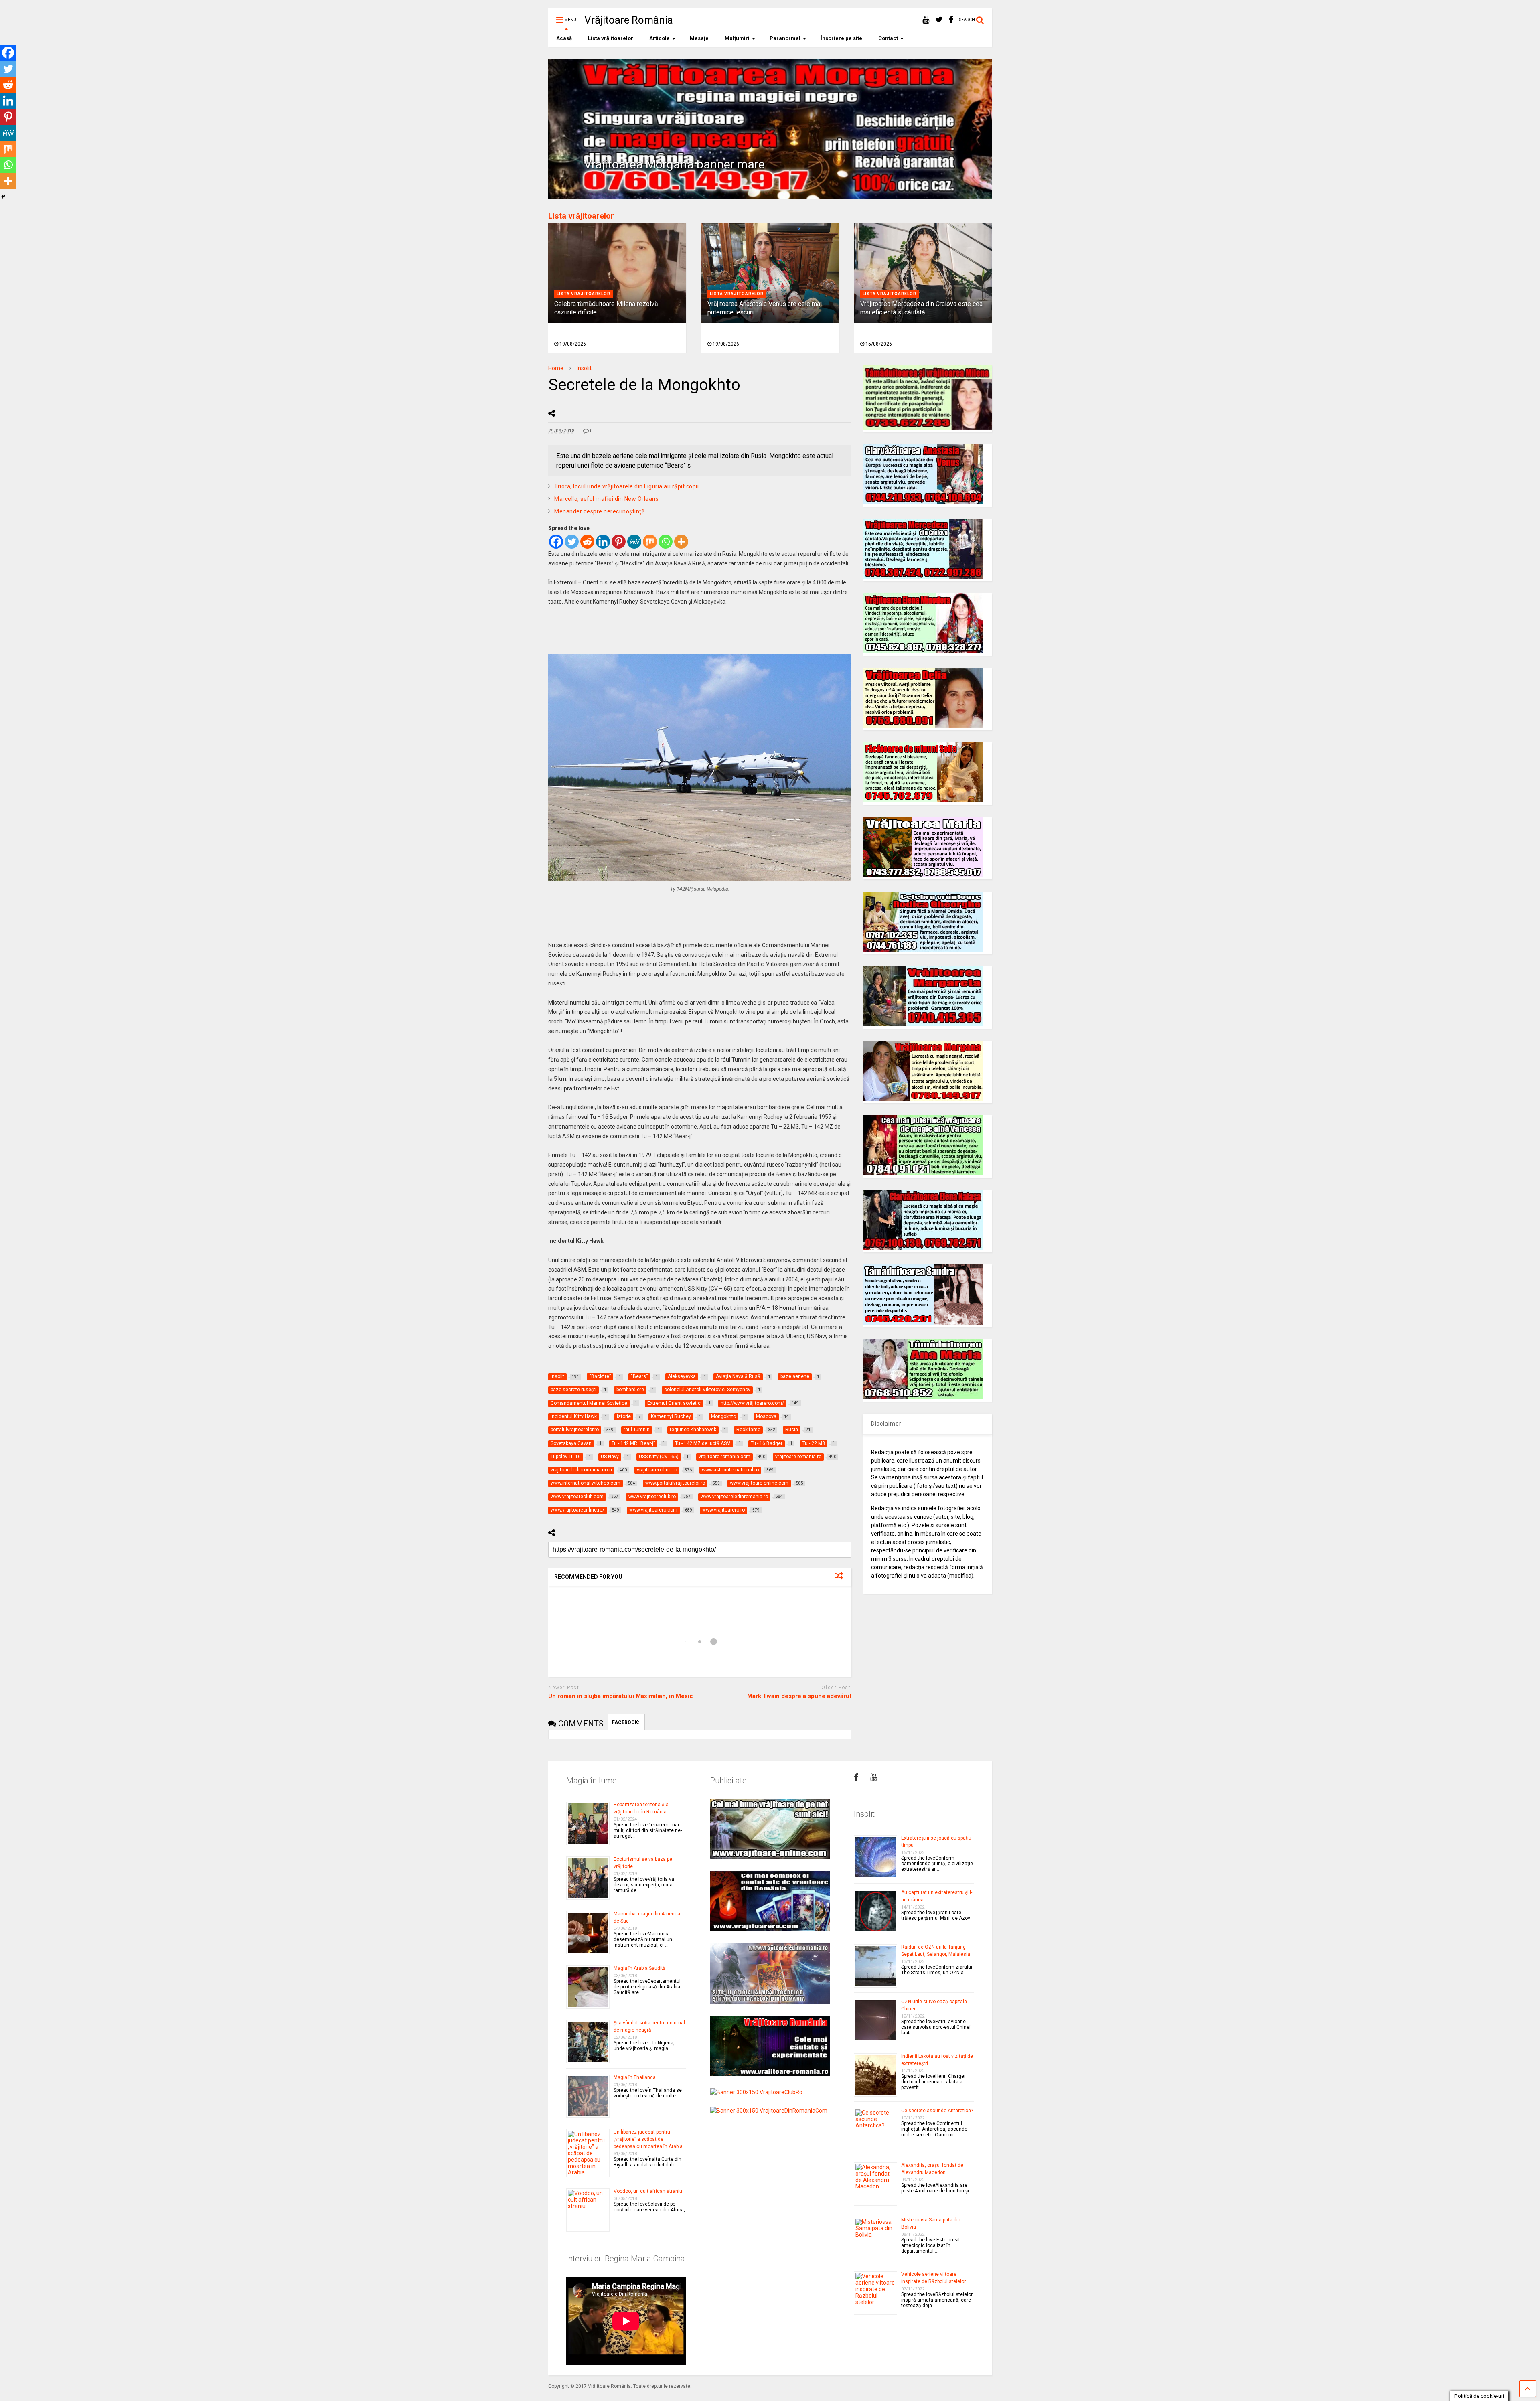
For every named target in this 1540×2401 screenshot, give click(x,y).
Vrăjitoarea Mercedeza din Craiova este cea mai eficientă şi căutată (921, 308)
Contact (888, 38)
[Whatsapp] (666, 542)
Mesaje (699, 38)
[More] (681, 542)
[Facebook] (556, 542)
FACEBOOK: (626, 1722)
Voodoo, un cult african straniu (648, 2191)
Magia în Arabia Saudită (640, 1968)
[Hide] (3, 197)
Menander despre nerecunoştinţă (600, 511)
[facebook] (951, 20)
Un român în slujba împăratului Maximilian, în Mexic (621, 1696)
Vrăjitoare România (629, 20)
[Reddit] (587, 542)
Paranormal (785, 38)
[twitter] (939, 20)
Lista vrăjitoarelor (611, 38)
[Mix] (650, 542)
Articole (660, 38)
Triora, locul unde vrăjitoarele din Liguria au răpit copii (626, 486)
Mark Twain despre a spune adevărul (799, 1696)
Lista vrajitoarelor (584, 294)
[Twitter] (572, 542)
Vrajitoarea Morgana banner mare (674, 164)
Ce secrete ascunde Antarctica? (937, 2111)
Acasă (564, 38)
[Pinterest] (619, 542)
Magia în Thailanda (635, 2077)
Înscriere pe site (841, 38)
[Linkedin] (603, 542)
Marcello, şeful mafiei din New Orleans (606, 499)
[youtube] (926, 20)
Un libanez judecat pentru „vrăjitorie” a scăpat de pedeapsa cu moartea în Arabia (648, 2139)
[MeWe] (634, 542)
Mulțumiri (737, 38)
